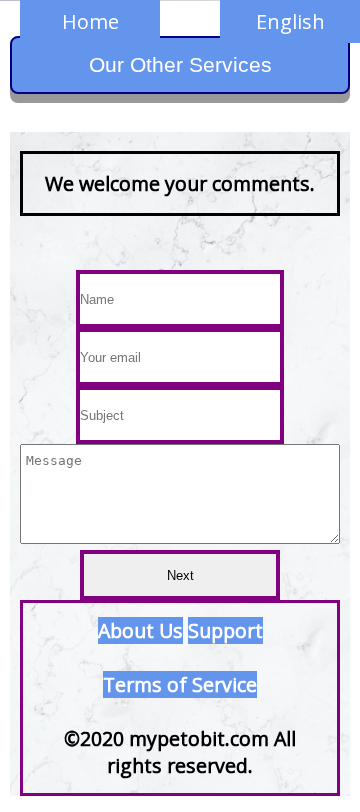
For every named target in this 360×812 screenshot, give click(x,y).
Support (225, 630)
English (290, 21)
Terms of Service (180, 684)
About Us (140, 630)
